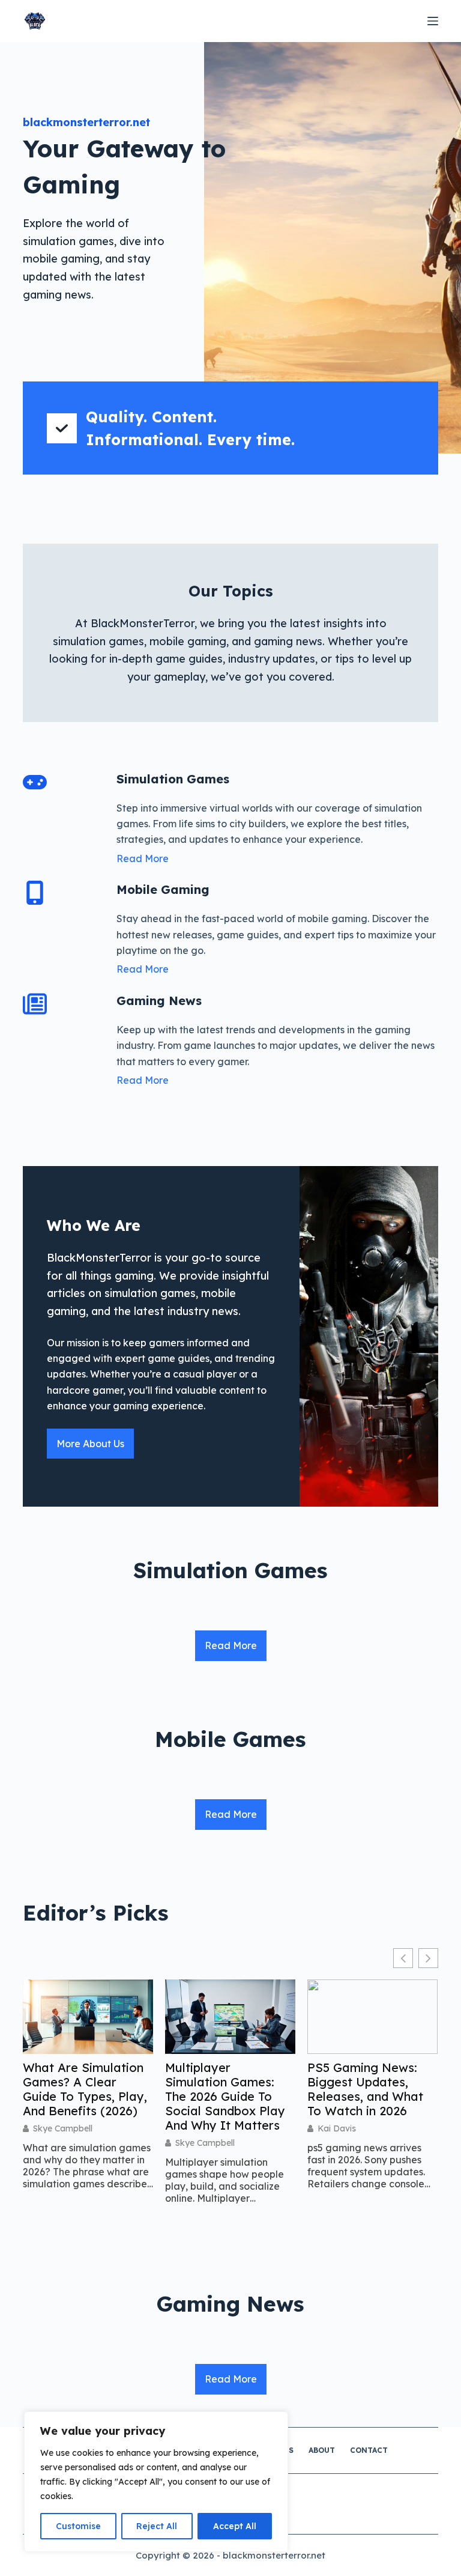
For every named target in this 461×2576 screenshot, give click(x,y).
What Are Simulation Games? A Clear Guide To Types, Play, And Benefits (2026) (85, 2089)
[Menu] (433, 21)
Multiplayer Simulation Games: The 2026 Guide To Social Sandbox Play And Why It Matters (225, 2097)
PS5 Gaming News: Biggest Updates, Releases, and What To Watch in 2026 (365, 2089)
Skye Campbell (63, 2128)
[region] (156, 2482)
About (322, 2450)
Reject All (157, 2526)
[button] (428, 1958)
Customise (78, 2526)
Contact (369, 2450)
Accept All (235, 2526)
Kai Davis (337, 2128)
